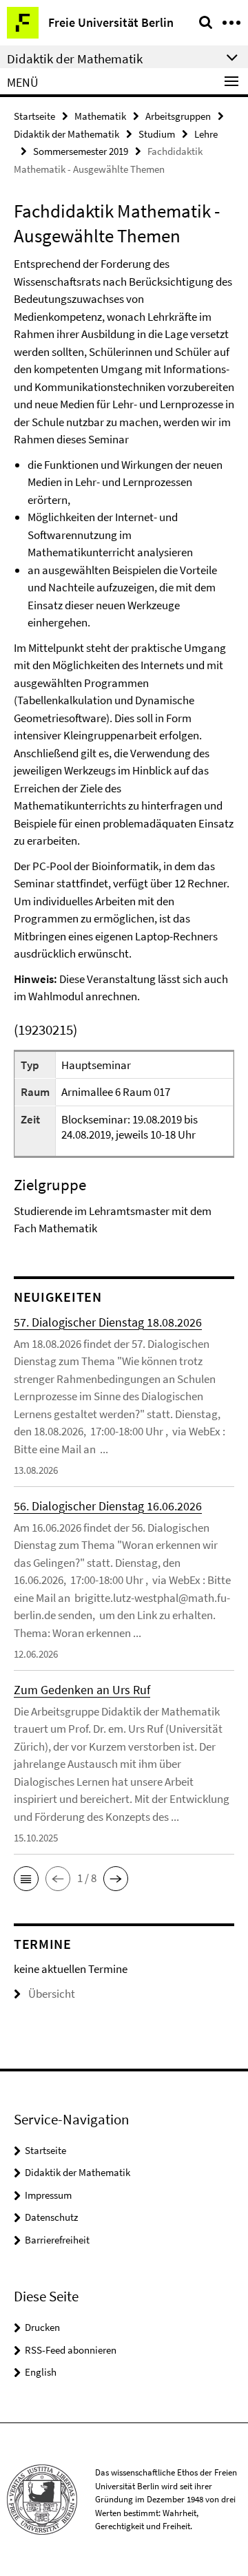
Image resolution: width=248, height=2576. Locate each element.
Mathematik (100, 116)
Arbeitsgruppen (178, 116)
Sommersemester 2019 (81, 151)
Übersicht (52, 1994)
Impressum (48, 2195)
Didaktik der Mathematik (66, 134)
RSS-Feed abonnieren (71, 2350)
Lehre (206, 134)
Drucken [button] (42, 2327)
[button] (26, 1879)
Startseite (34, 116)
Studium (157, 134)
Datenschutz (51, 2217)
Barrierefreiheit (57, 2240)
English (41, 2372)
